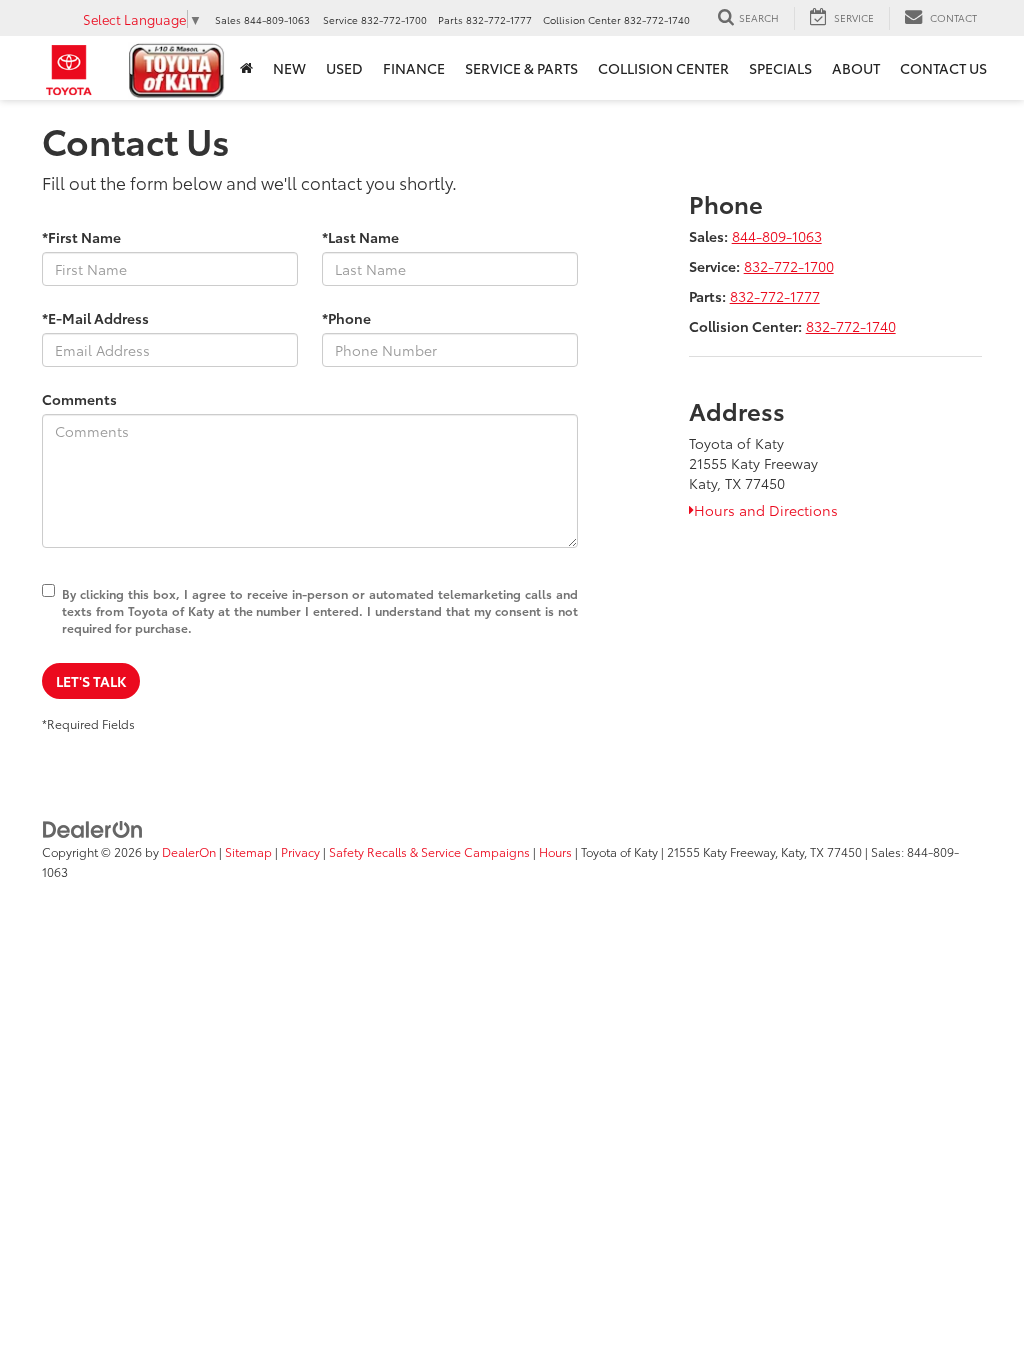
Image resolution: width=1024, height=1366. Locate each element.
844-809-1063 (777, 236)
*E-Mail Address (95, 318)
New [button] (289, 68)
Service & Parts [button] (521, 68)
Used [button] (344, 68)
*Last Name (360, 237)
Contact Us (943, 68)
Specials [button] (780, 68)
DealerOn (189, 851)
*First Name (81, 237)
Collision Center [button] (663, 68)
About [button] (856, 68)
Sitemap (248, 851)
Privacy (300, 851)
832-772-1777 (775, 296)
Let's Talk (91, 681)
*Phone (346, 318)
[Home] (246, 68)
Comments (79, 399)
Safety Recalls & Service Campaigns (429, 851)
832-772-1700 (789, 266)
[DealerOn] (93, 827)
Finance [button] (414, 68)
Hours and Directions (766, 510)
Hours (555, 851)
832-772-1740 (851, 326)
